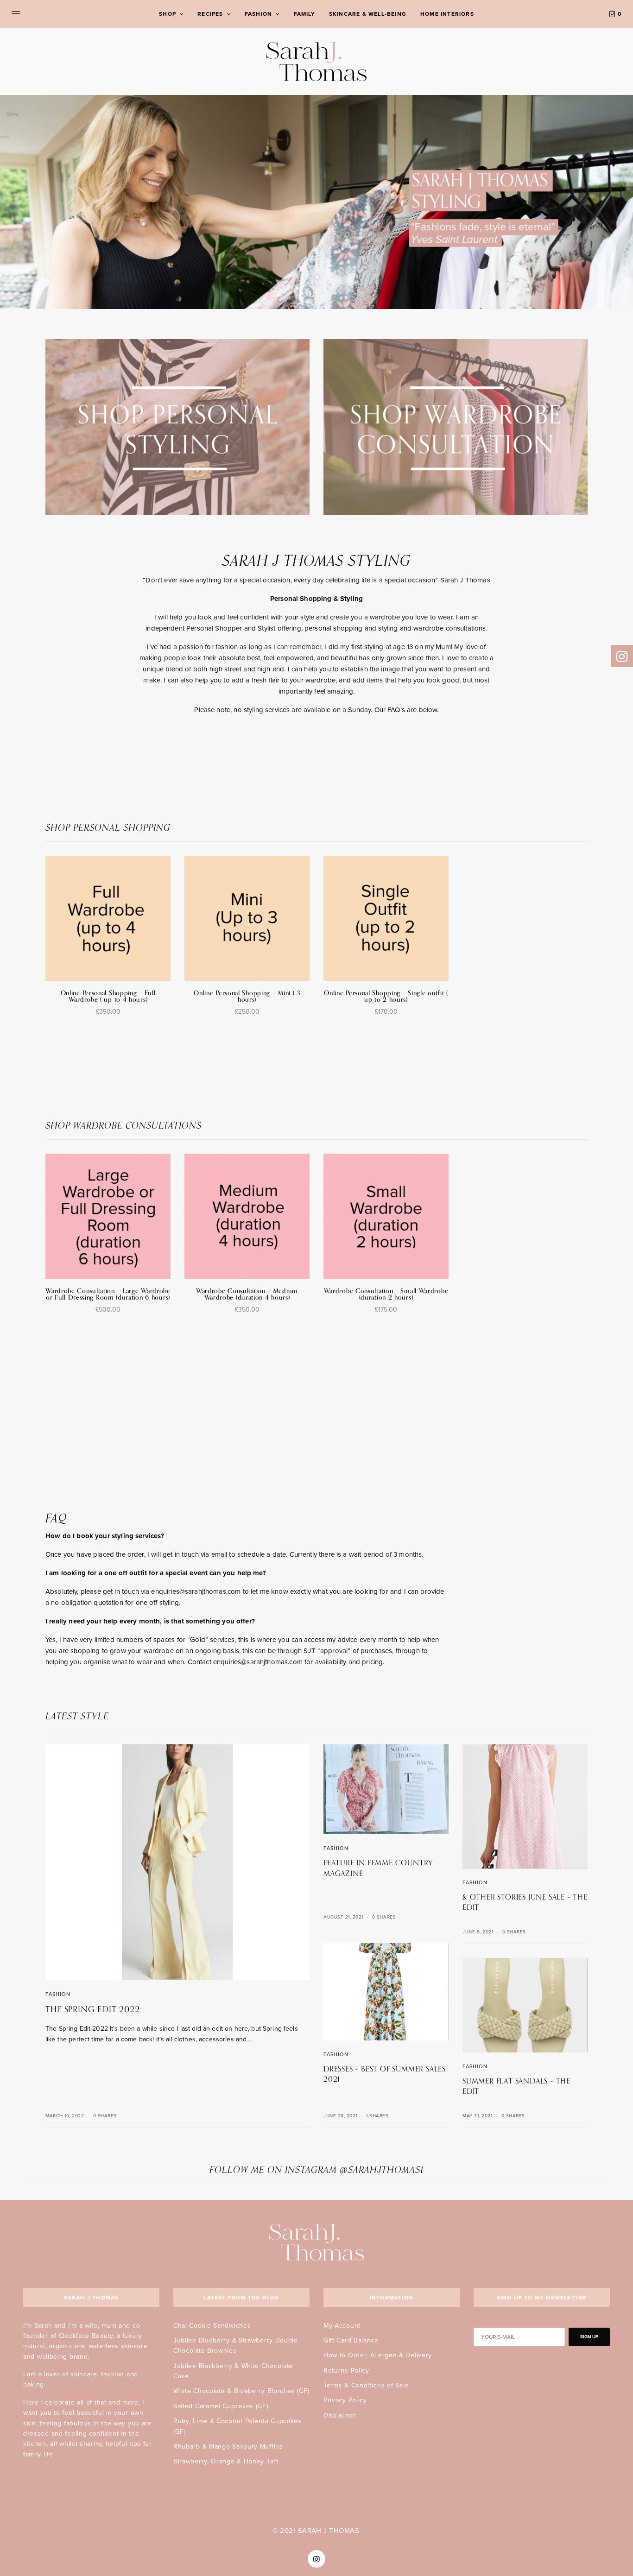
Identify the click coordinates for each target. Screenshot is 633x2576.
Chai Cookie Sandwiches (212, 2326)
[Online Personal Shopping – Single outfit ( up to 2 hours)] (386, 918)
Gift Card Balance (351, 2340)
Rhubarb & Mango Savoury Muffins (228, 2447)
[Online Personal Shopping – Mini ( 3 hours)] (247, 918)
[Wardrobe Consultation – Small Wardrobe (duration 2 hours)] (386, 1216)
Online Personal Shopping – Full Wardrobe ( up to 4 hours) (108, 996)
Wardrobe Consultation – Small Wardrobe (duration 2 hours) (386, 1294)
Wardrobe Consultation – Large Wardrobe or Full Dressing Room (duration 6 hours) (108, 1294)
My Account (342, 2326)
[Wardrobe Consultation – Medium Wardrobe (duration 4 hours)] (247, 1216)
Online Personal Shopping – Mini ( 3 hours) (247, 996)
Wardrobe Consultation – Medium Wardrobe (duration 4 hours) (247, 1294)
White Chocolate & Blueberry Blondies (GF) (241, 2391)
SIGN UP (589, 2337)
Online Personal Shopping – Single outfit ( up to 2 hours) (386, 996)
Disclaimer (340, 2415)
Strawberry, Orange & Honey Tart (226, 2461)
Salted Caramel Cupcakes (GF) (221, 2406)
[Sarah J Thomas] (317, 61)
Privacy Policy (345, 2400)
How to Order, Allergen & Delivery (378, 2355)
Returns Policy (346, 2371)
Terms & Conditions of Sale (366, 2385)
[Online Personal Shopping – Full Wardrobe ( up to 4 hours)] (108, 918)
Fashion (58, 1994)
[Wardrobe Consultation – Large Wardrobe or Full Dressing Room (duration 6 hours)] (108, 1216)
